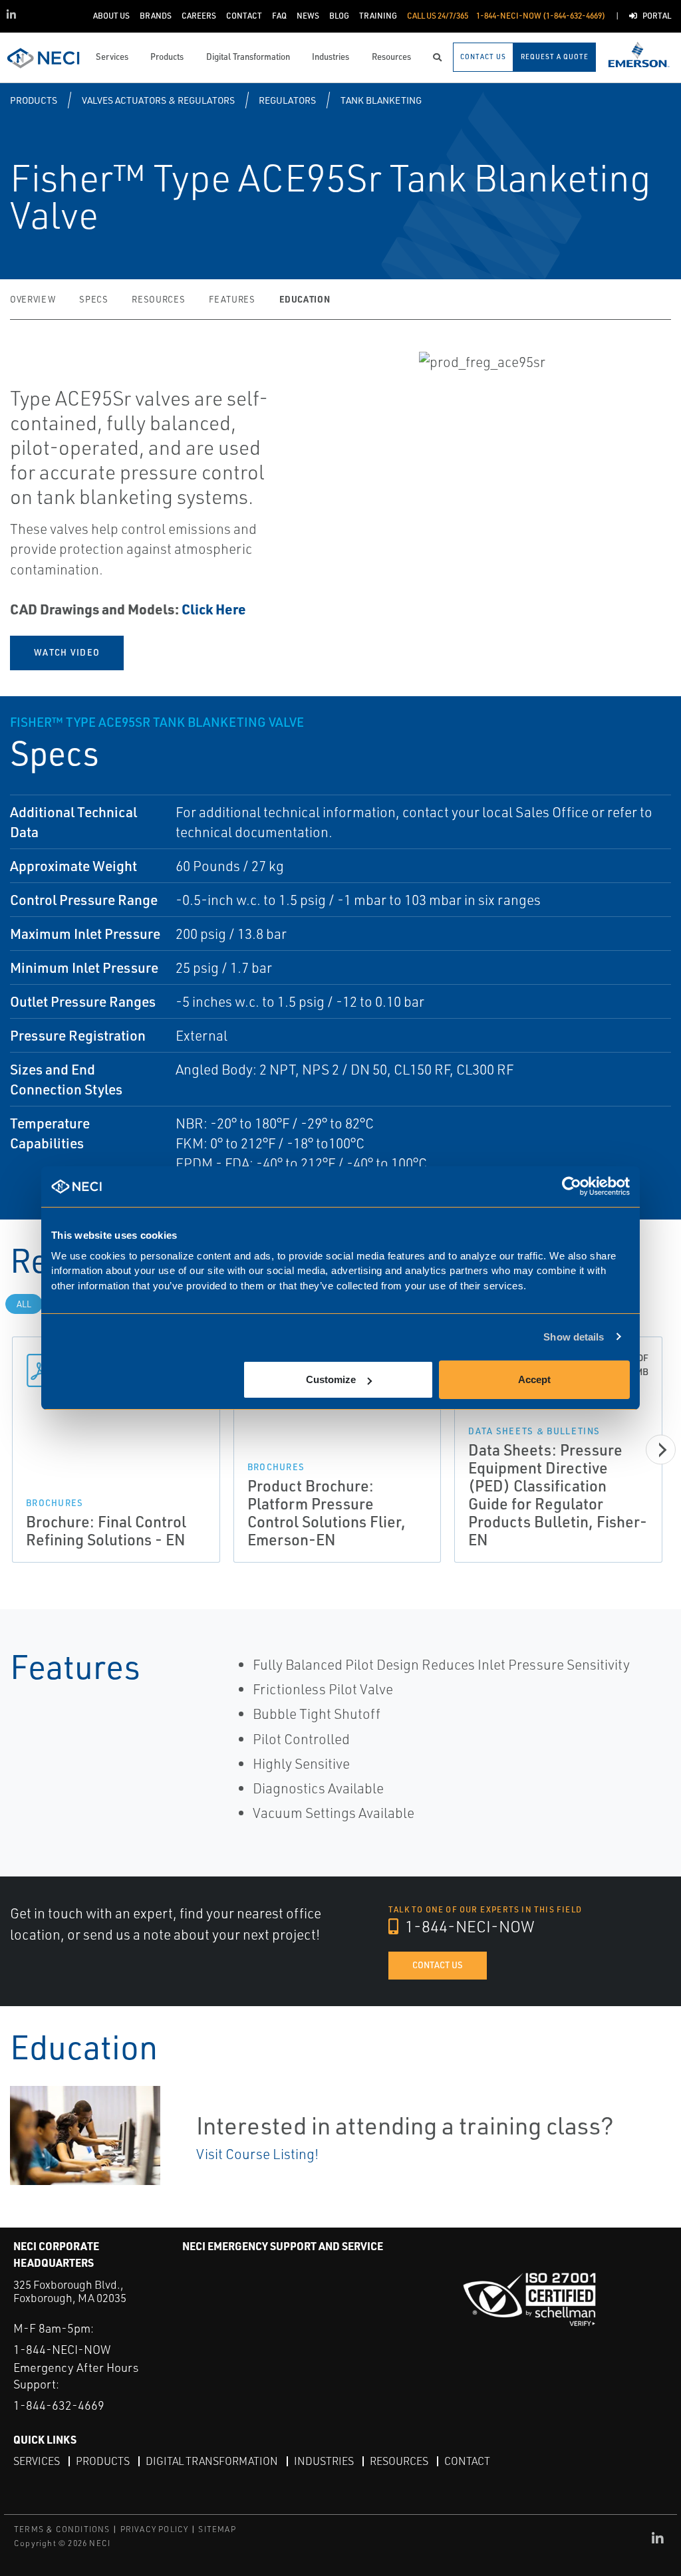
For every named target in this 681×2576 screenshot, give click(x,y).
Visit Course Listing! (257, 2154)
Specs (93, 299)
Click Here (214, 609)
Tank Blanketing (381, 100)
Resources (158, 299)
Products (34, 100)
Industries (324, 2461)
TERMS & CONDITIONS (62, 2529)
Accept (534, 1379)
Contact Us (438, 1965)
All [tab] (24, 1304)
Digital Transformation (212, 2461)
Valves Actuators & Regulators (158, 100)
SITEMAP (217, 2529)
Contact (467, 2461)
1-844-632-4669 (59, 2405)
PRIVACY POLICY (155, 2529)
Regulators (287, 100)
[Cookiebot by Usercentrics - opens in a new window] (572, 1187)
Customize (331, 1379)
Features (232, 299)
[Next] (661, 1450)
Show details (574, 1337)
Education (305, 299)
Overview (33, 299)
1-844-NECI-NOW (468, 1926)
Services (37, 2461)
